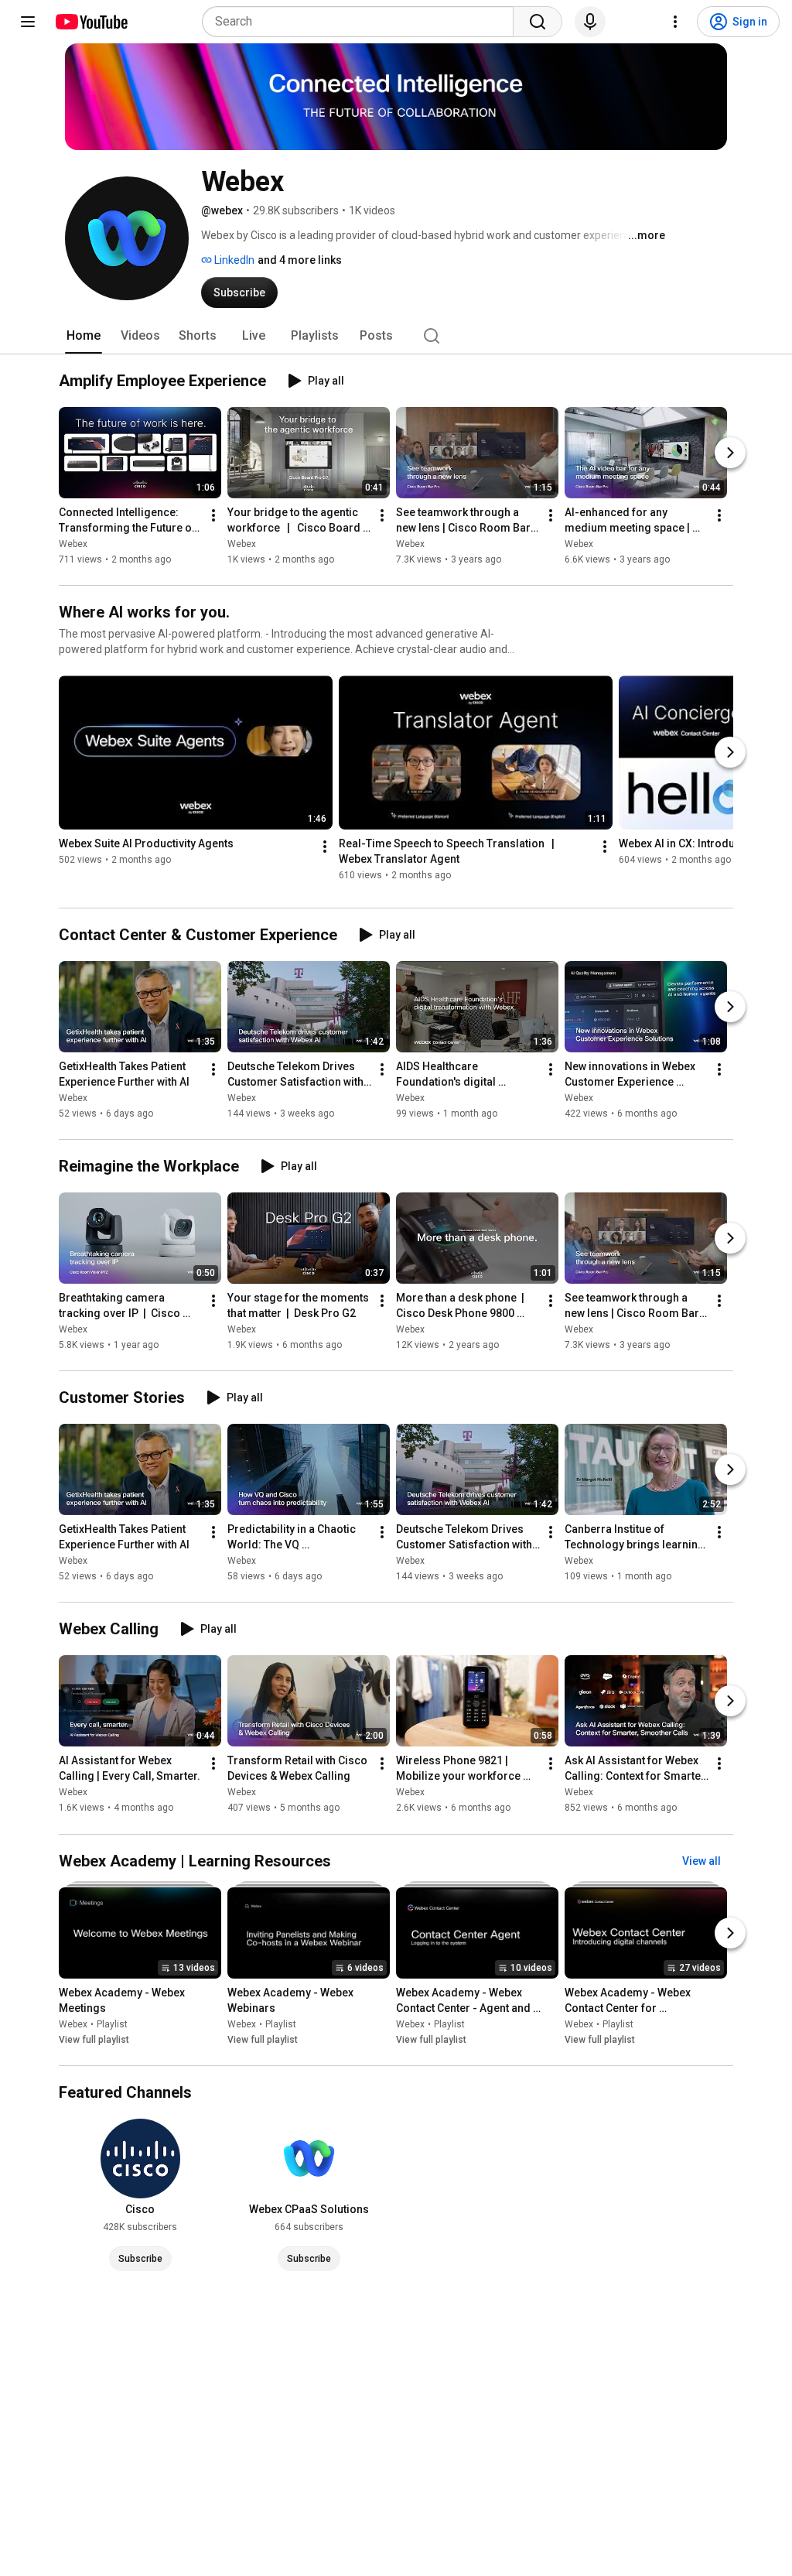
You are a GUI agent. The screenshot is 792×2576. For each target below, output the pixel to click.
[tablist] (396, 336)
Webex (73, 544)
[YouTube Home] (91, 22)
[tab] (84, 336)
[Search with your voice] (590, 22)
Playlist (112, 2024)
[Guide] (28, 22)
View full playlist (94, 2040)
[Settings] (675, 22)
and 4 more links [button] (300, 260)
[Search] (538, 22)
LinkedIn (233, 260)
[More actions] (213, 515)
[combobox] (362, 22)
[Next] (730, 453)
